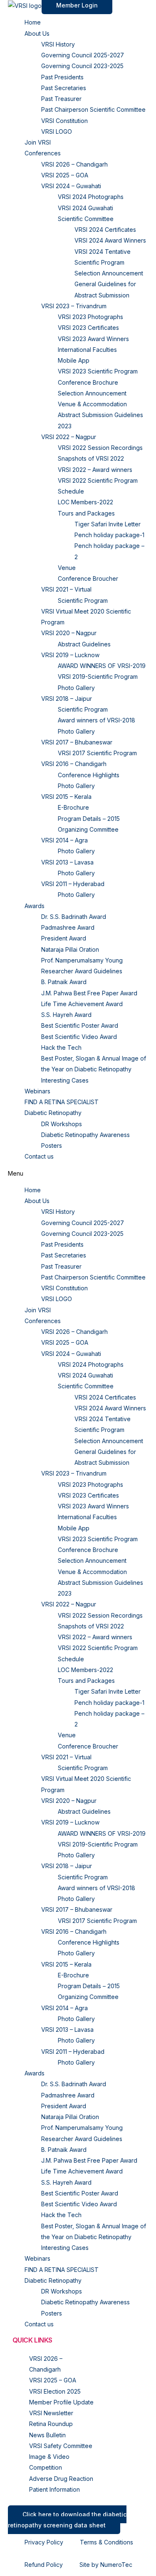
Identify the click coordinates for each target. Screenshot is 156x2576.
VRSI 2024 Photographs (91, 197)
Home (33, 22)
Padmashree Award (68, 927)
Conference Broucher (88, 578)
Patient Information (54, 2489)
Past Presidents (62, 77)
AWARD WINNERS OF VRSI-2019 (102, 666)
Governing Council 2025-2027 (83, 55)
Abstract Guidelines (84, 644)
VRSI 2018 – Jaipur (67, 699)
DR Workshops (62, 1124)
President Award (64, 938)
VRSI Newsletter (51, 2413)
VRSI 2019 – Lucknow (70, 655)
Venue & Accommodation (92, 404)
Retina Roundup (51, 2424)
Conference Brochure (88, 382)
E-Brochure (73, 807)
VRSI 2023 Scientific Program (98, 371)
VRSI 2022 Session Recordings (100, 448)
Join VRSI (38, 142)
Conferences (43, 153)
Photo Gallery (76, 688)
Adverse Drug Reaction (61, 2479)
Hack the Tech (61, 1047)
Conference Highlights (89, 775)
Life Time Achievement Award (82, 1004)
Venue (67, 568)
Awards (35, 906)
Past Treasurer (61, 99)
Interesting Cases (65, 1080)
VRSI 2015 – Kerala (66, 797)
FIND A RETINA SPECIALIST (62, 1102)
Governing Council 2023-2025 (82, 66)
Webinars (37, 1091)
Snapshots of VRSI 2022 (91, 458)
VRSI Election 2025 (55, 2391)
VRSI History (58, 44)
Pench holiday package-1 (109, 535)
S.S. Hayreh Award (66, 1015)
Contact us (39, 1156)
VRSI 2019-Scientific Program (98, 677)
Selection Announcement (109, 273)
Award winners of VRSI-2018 (97, 720)
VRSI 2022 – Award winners (95, 470)
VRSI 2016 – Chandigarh (74, 764)
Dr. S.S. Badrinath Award (74, 917)
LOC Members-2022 (85, 502)
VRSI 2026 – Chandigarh (74, 164)
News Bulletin (47, 2435)
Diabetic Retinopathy (53, 1113)
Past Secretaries (64, 88)
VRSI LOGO (57, 131)
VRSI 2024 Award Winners (110, 240)
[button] (78, 1174)
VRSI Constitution (64, 121)
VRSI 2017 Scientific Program (97, 753)
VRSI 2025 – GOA (65, 175)
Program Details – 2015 (89, 819)
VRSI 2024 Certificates (105, 230)
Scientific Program (83, 600)
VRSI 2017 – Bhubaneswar (77, 742)
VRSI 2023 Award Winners (93, 339)
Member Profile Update (61, 2402)
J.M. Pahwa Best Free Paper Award (89, 993)
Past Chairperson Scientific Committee (93, 109)
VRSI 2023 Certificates (88, 328)
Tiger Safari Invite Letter (108, 524)
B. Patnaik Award (64, 982)
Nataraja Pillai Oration (70, 949)
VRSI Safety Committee (61, 2446)
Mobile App (74, 360)
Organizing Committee (88, 829)
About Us (37, 33)
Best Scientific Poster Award (80, 1025)
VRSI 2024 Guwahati (85, 208)
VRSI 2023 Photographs (90, 317)
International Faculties (87, 350)
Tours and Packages (86, 513)
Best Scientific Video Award (79, 1037)
